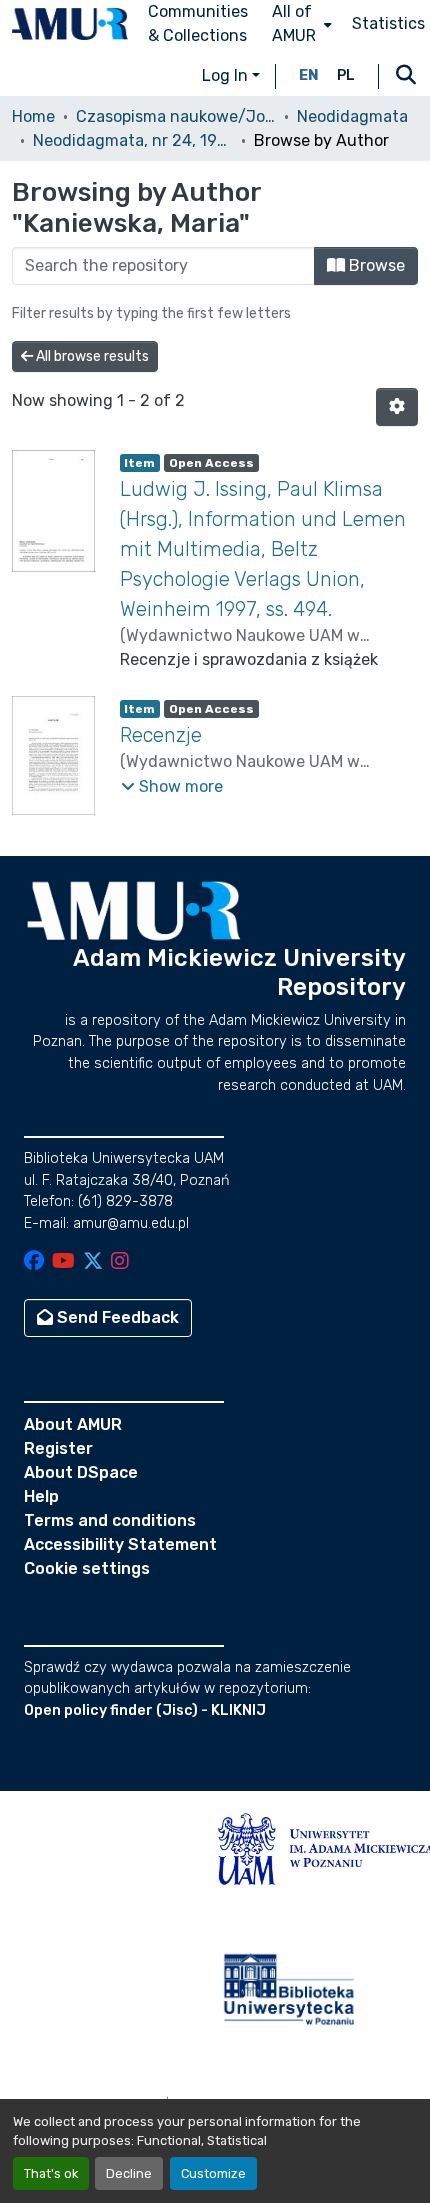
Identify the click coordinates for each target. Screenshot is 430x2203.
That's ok (51, 2173)
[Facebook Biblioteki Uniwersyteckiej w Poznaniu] (34, 1262)
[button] (70, 24)
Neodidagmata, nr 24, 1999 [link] (133, 140)
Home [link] (33, 116)
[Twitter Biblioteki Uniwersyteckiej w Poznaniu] (93, 1262)
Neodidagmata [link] (352, 116)
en (309, 75)
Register (58, 1448)
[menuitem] (300, 24)
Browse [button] (375, 265)
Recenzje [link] (161, 735)
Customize (213, 2173)
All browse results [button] (91, 356)
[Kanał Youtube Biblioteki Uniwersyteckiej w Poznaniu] (63, 1262)
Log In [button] (227, 75)
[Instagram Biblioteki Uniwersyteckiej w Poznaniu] (120, 1262)
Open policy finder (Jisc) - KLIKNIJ (145, 1710)
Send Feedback (116, 1317)
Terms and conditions (110, 1520)
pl (346, 75)
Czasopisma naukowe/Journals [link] (176, 116)
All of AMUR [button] (294, 23)
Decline (129, 2173)
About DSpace (81, 1472)
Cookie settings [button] (87, 1568)
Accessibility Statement (120, 1544)
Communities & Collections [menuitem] (198, 23)
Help (41, 1496)
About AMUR (73, 1424)
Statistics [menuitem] (388, 23)
